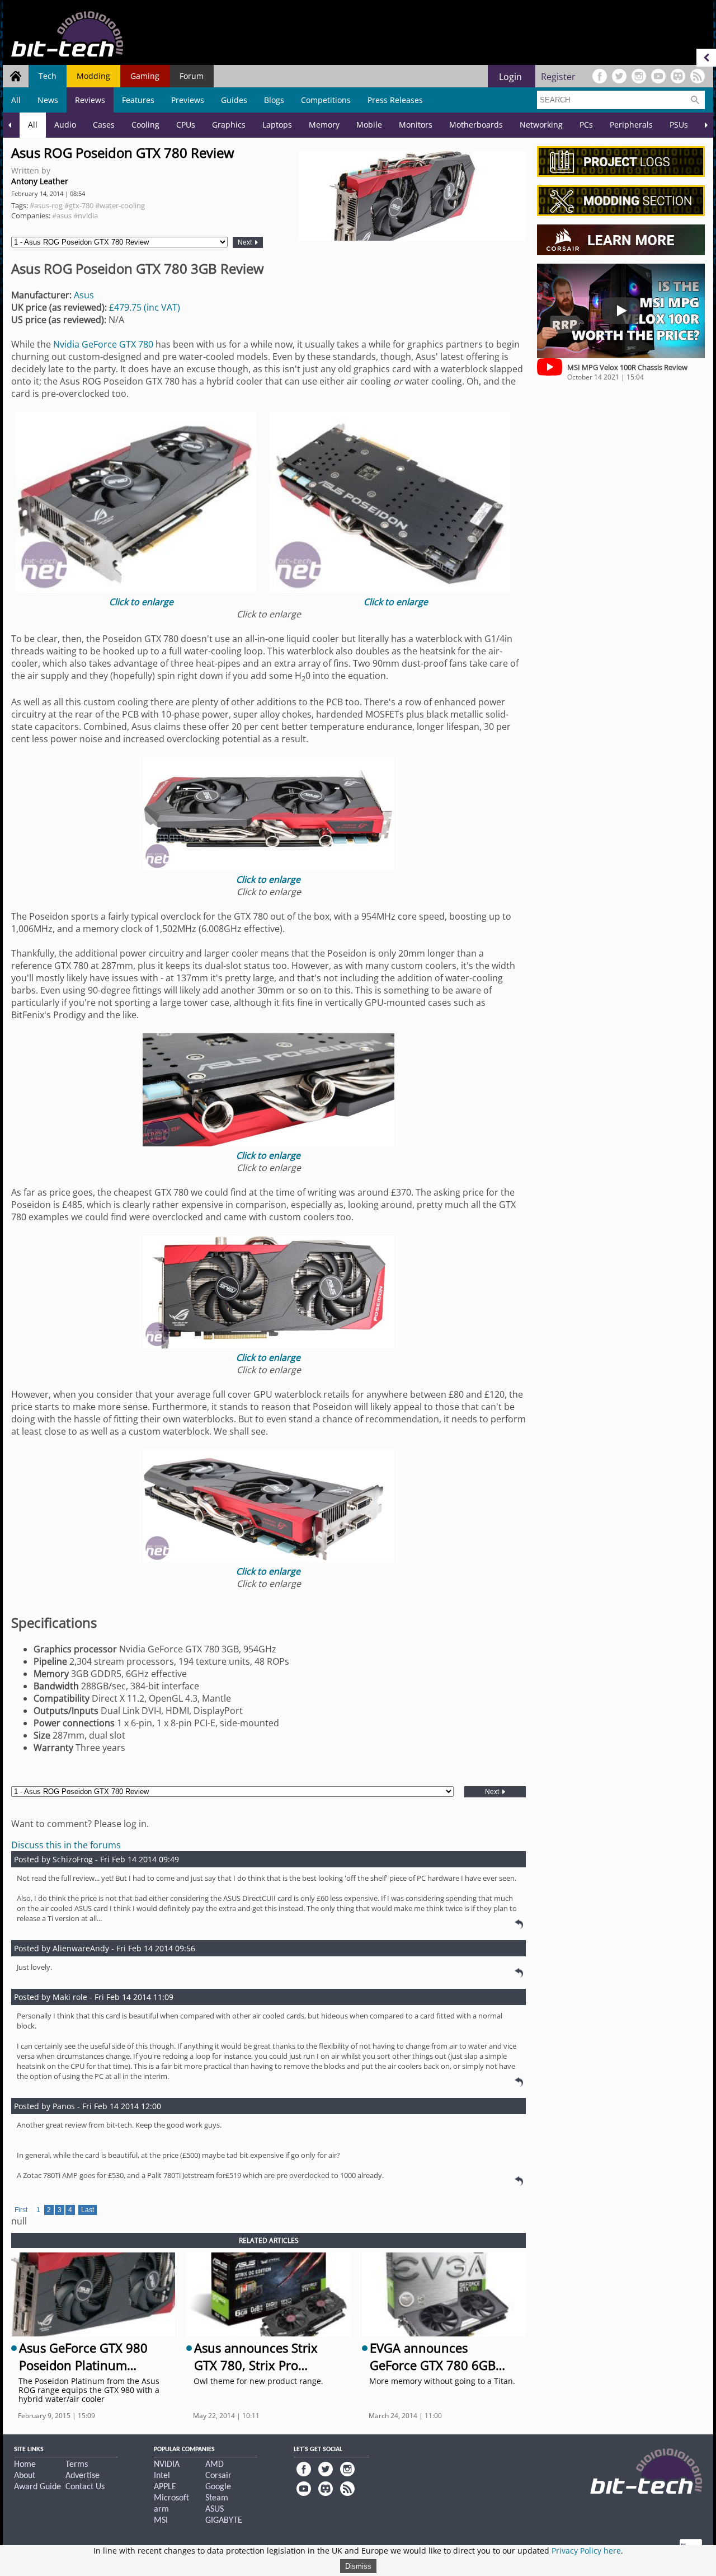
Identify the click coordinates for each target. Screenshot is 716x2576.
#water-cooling (120, 205)
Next (246, 242)
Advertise (83, 2476)
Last (88, 2210)
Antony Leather (40, 181)
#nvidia (86, 216)
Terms (77, 2465)
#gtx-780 (79, 205)
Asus (84, 295)
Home (25, 2465)
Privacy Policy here (586, 2551)
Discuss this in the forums (66, 1845)
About (25, 2476)
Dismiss (358, 2566)
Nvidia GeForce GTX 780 (103, 344)
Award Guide (37, 2487)
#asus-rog (46, 205)
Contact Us (85, 2487)
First (21, 2210)
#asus (62, 216)
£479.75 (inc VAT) (145, 307)
